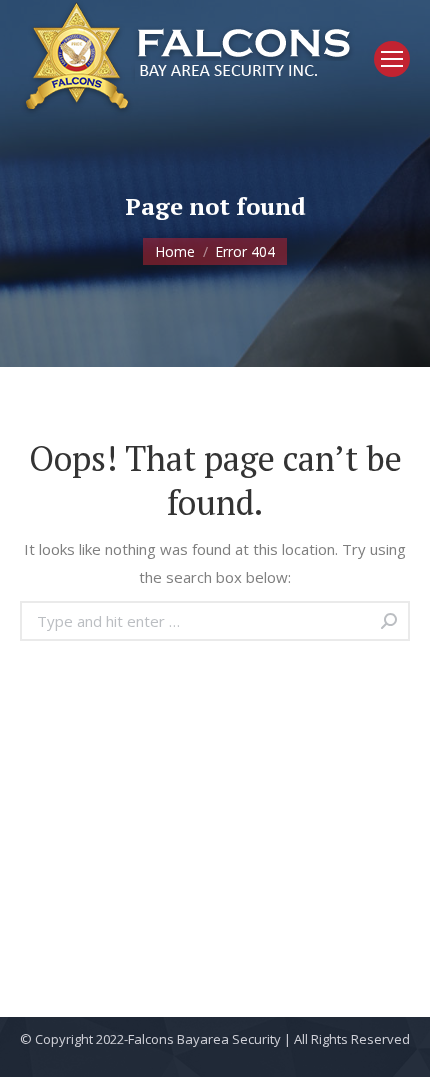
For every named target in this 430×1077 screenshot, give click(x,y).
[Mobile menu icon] (392, 59)
